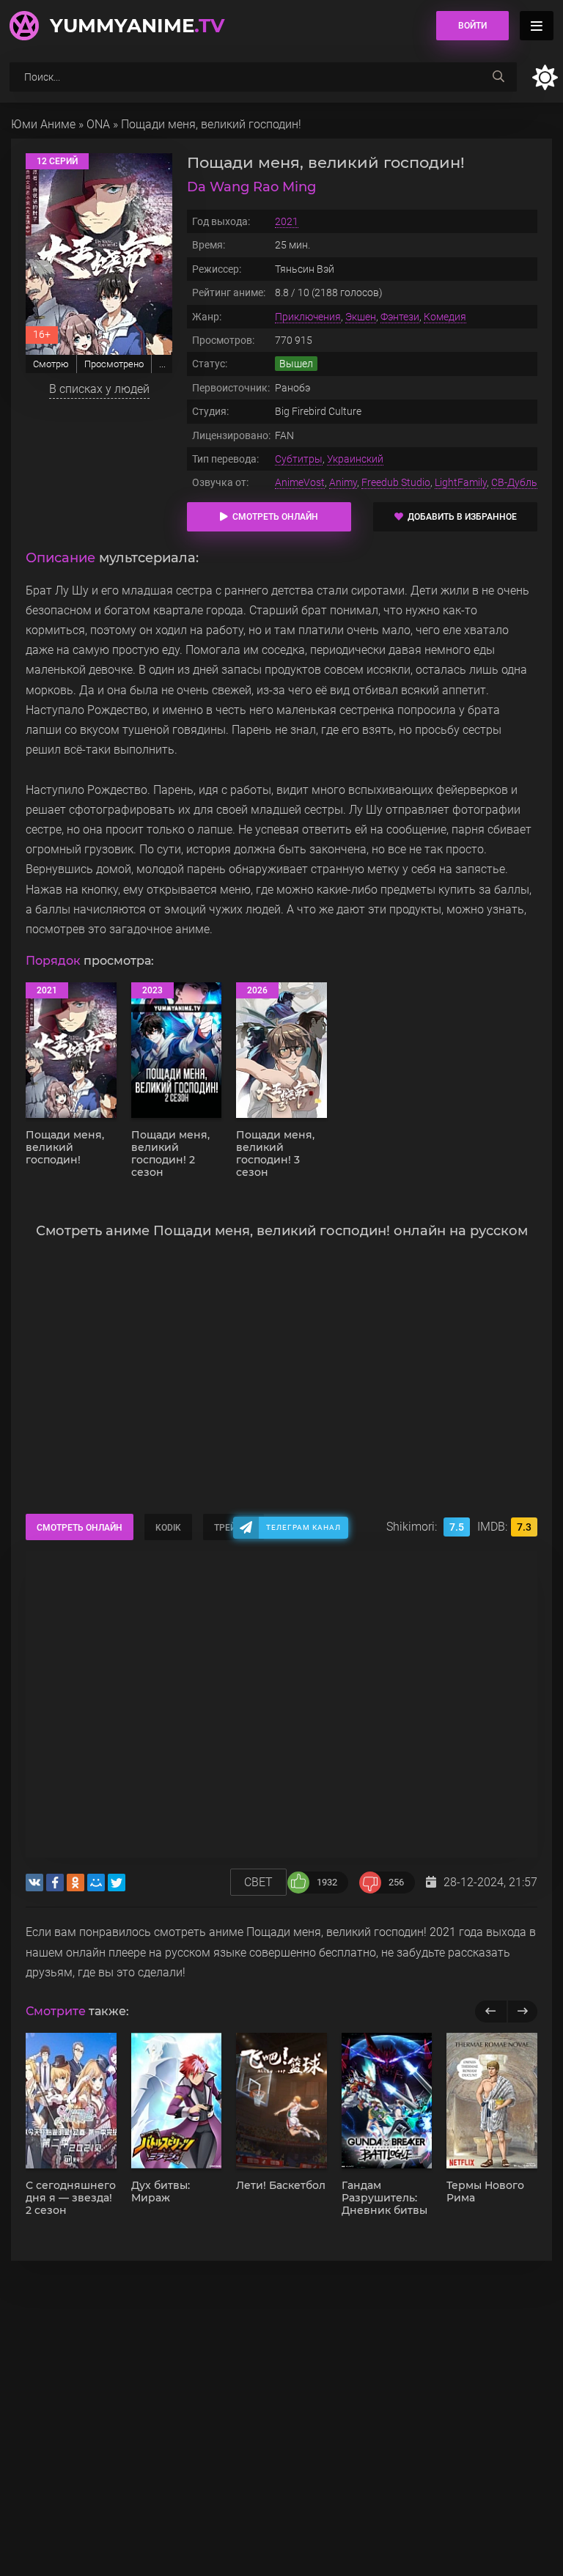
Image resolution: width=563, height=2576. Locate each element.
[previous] (491, 2012)
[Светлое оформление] (545, 77)
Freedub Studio (396, 482)
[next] (522, 2012)
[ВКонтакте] (34, 1883)
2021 (287, 221)
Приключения (308, 317)
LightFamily (461, 482)
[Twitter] (117, 1883)
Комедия (445, 317)
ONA (98, 124)
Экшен (361, 317)
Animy (343, 482)
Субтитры (299, 459)
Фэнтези (400, 317)
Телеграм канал (303, 1527)
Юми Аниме (43, 124)
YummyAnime (137, 26)
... (162, 364)
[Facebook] (55, 1883)
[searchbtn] (498, 77)
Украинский (355, 459)
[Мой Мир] (96, 1883)
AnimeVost (300, 482)
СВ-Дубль (514, 482)
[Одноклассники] (76, 1883)
